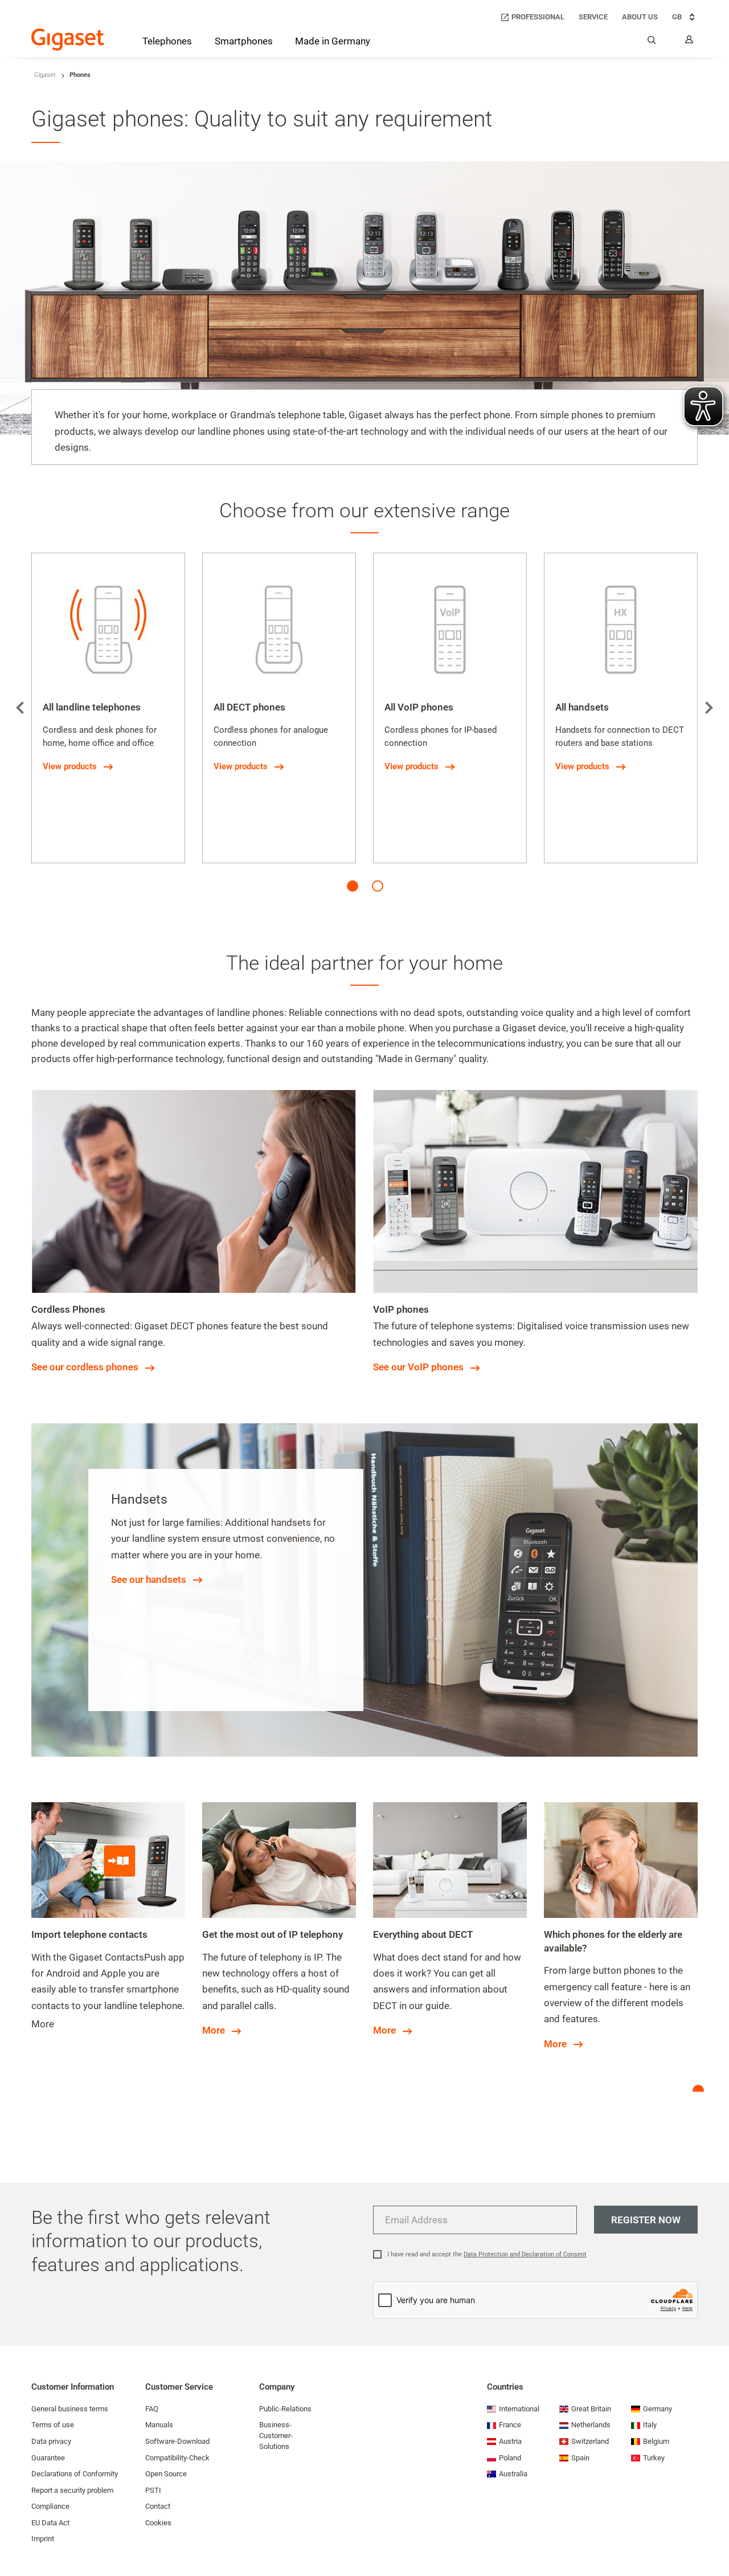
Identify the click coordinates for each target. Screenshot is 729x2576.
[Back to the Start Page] (68, 40)
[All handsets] (621, 630)
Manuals (159, 2425)
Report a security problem (72, 2490)
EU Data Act (50, 2523)
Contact (158, 2506)
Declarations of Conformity (75, 2474)
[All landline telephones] (108, 630)
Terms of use (53, 2425)
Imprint (43, 2539)
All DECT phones (249, 707)
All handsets (582, 707)
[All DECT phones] (279, 630)
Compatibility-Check (177, 2458)
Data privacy (51, 2441)
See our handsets (149, 1579)
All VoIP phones (419, 707)
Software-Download (177, 2441)
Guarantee (48, 2458)
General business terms (70, 2409)
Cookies (158, 2523)
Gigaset (45, 75)
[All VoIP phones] (450, 630)
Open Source (166, 2474)
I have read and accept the (487, 2254)
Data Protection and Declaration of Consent (525, 2254)
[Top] (715, 2533)
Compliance (50, 2506)
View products (70, 766)
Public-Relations (285, 2409)
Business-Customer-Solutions (276, 2435)
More (214, 2030)
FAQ (152, 2409)
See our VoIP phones (418, 1367)
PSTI (153, 2490)
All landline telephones (92, 707)
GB (677, 17)
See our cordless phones (85, 1367)
